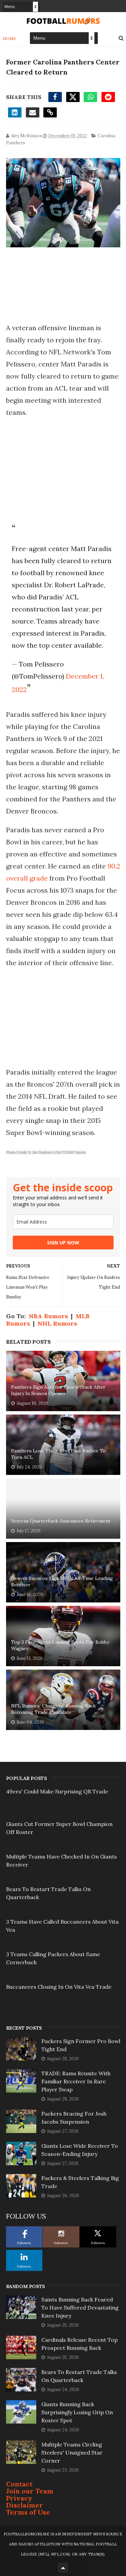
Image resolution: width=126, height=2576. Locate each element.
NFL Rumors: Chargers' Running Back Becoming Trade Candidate (53, 1709)
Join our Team (30, 2491)
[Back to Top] (63, 2568)
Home (10, 38)
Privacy (19, 2498)
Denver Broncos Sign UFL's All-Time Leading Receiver (62, 1582)
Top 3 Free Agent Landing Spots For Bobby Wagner (60, 1645)
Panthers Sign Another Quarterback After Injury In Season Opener (58, 1390)
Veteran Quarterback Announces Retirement (61, 1521)
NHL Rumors (57, 1323)
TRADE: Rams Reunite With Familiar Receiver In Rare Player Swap (76, 2081)
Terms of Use (28, 2512)
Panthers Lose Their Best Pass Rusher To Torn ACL (58, 1454)
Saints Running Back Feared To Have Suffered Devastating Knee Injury (80, 2308)
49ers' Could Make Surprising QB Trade (57, 1791)
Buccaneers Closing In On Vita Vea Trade (59, 1987)
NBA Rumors (48, 1316)
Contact (19, 2484)
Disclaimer (25, 2505)
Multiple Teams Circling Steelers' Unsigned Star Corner (72, 2453)
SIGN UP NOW (63, 1243)
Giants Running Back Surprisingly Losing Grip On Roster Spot (77, 2412)
